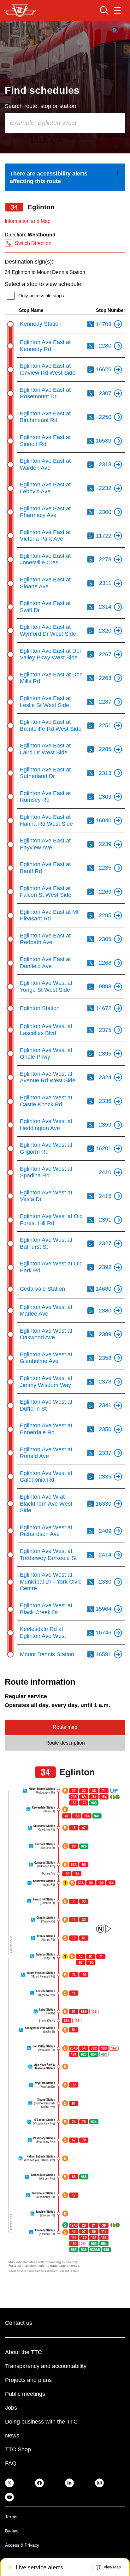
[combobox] (65, 123)
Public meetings (25, 2394)
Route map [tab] (65, 1727)
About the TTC (24, 2352)
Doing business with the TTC (41, 2422)
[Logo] (20, 10)
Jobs (11, 2408)
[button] (108, 2567)
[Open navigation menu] (118, 10)
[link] (65, 177)
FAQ (11, 2463)
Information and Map (28, 221)
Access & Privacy (22, 2545)
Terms (11, 2517)
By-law (12, 2531)
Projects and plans (28, 2380)
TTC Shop (18, 2449)
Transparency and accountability (46, 2366)
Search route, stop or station (40, 106)
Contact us (19, 2323)
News (12, 2436)
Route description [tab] (65, 1743)
